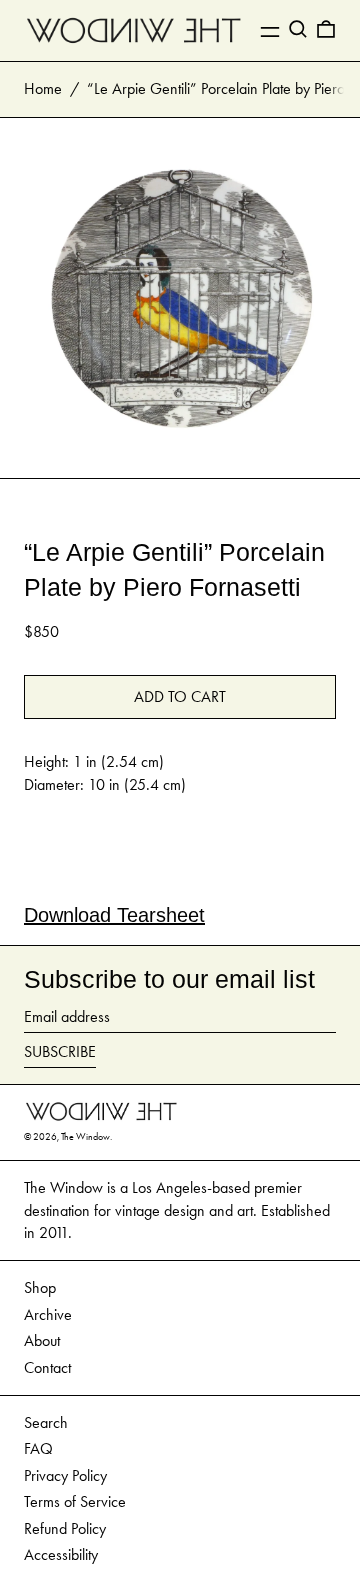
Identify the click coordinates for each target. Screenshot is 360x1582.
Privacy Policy (65, 1475)
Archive (48, 1314)
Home (43, 88)
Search (46, 1422)
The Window (85, 1137)
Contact (47, 1367)
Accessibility (61, 1554)
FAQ (38, 1448)
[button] (298, 29)
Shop (40, 1287)
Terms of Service (75, 1501)
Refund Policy (65, 1528)
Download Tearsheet (114, 915)
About (42, 1340)
